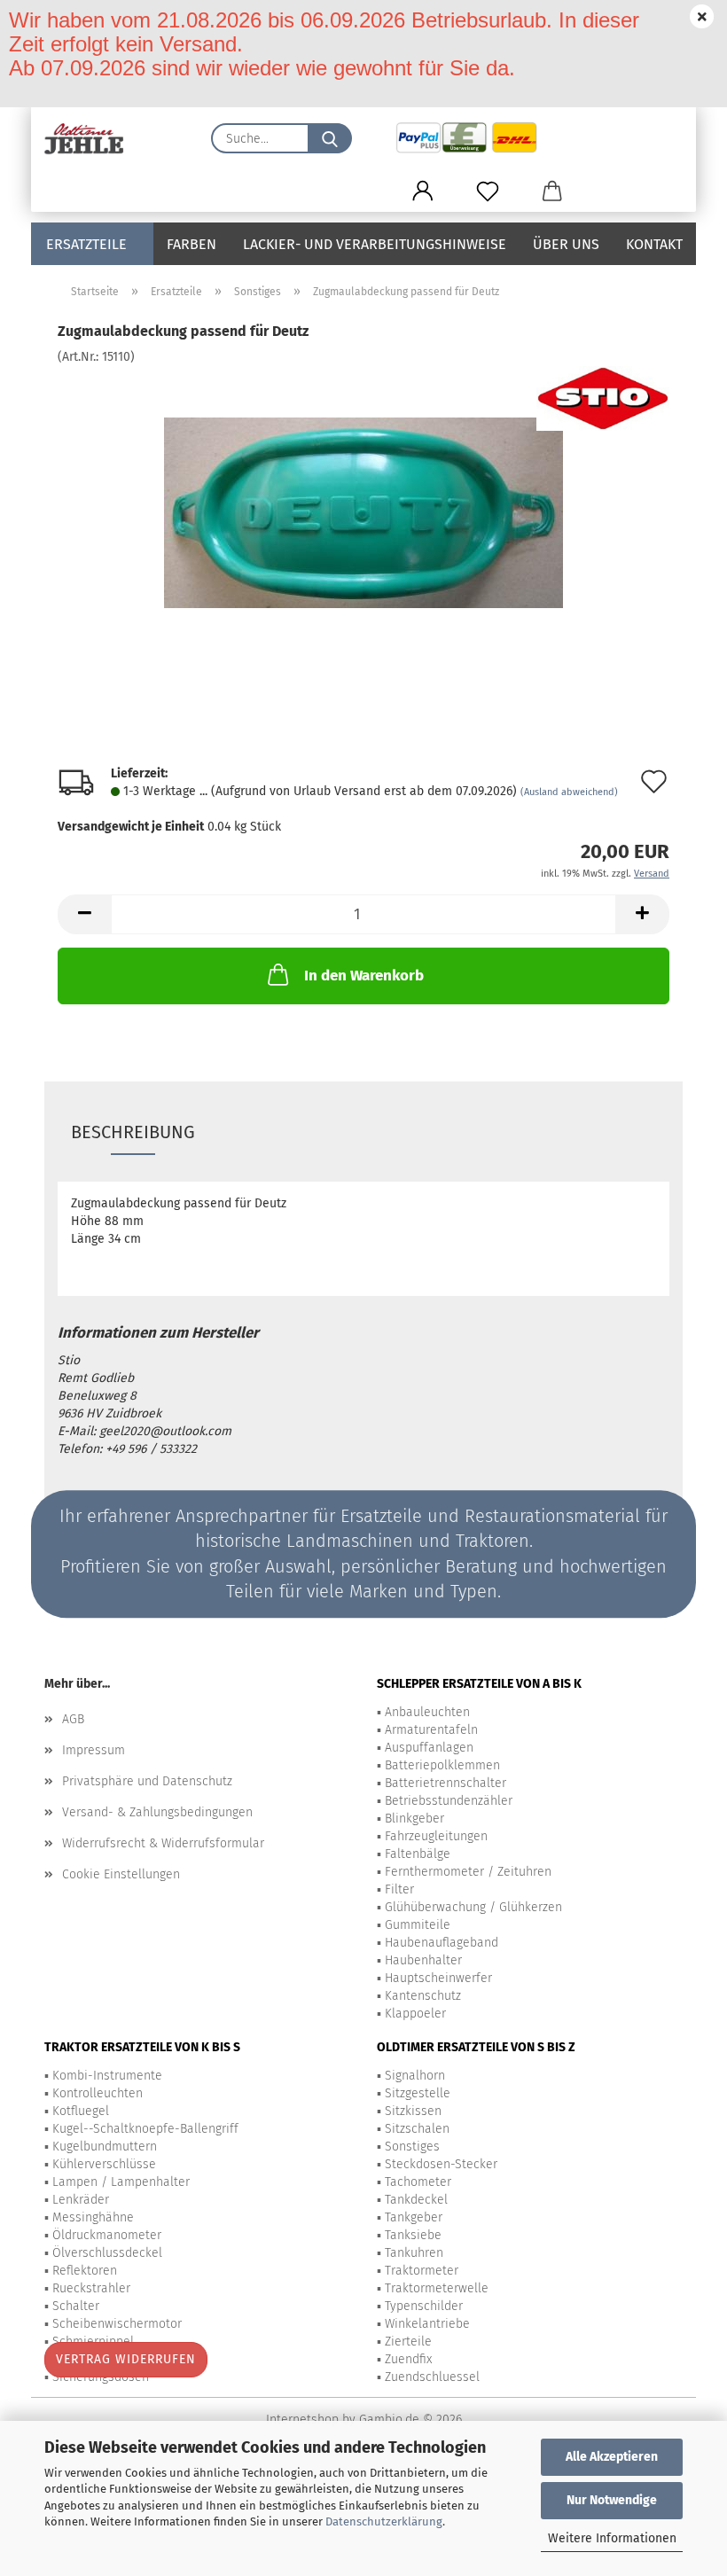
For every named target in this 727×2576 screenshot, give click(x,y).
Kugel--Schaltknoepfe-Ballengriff (145, 2129)
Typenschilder (424, 2306)
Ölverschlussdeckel (107, 2253)
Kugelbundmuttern (105, 2147)
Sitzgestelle (418, 2093)
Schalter (76, 2306)
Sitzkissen (413, 2111)
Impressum (94, 1750)
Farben (192, 244)
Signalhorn (415, 2076)
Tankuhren (414, 2253)
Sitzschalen (417, 2129)
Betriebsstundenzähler (449, 1801)
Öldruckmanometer (107, 2235)
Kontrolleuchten (98, 2093)
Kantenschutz (423, 1996)
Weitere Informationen (612, 2538)
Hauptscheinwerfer (438, 1978)
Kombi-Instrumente (107, 2076)
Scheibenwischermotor (117, 2324)
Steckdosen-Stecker (441, 2164)
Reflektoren (85, 2271)
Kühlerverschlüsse (104, 2164)
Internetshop (302, 2420)
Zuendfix (408, 2359)
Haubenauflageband (442, 1943)
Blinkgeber (414, 1819)
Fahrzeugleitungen (436, 1836)
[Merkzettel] (487, 191)
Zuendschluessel (432, 2377)
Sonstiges (412, 2147)
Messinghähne (93, 2217)
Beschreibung (133, 1132)
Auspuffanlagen (429, 1748)
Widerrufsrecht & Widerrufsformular (163, 1843)
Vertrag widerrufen (126, 2359)
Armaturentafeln (431, 1730)
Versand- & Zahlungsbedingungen (157, 1812)
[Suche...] (330, 138)
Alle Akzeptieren (612, 2457)
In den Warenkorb (364, 976)
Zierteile (408, 2342)
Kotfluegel (81, 2111)
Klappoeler (415, 2014)
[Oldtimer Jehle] (91, 138)
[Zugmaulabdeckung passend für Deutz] (363, 499)
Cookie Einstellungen (121, 1874)
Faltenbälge (418, 1854)
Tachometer (418, 2182)
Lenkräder (81, 2200)
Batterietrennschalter (446, 1783)
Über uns (566, 244)
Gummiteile (418, 1925)
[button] (422, 191)
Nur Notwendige (612, 2500)
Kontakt (654, 244)
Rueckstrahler (91, 2288)
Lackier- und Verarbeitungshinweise (375, 244)
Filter (399, 1889)
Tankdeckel (416, 2200)
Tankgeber (414, 2217)
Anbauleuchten (427, 1712)
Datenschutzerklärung (384, 2521)
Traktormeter (422, 2271)
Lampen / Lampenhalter (121, 2182)
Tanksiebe (413, 2235)
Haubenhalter (423, 1960)
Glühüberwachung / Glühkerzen (473, 1907)
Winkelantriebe (427, 2324)
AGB (73, 1719)
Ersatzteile (86, 244)
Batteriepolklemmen (442, 1765)
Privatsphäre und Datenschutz (147, 1781)
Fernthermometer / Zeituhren (468, 1872)
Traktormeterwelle (437, 2288)
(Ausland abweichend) (569, 792)
